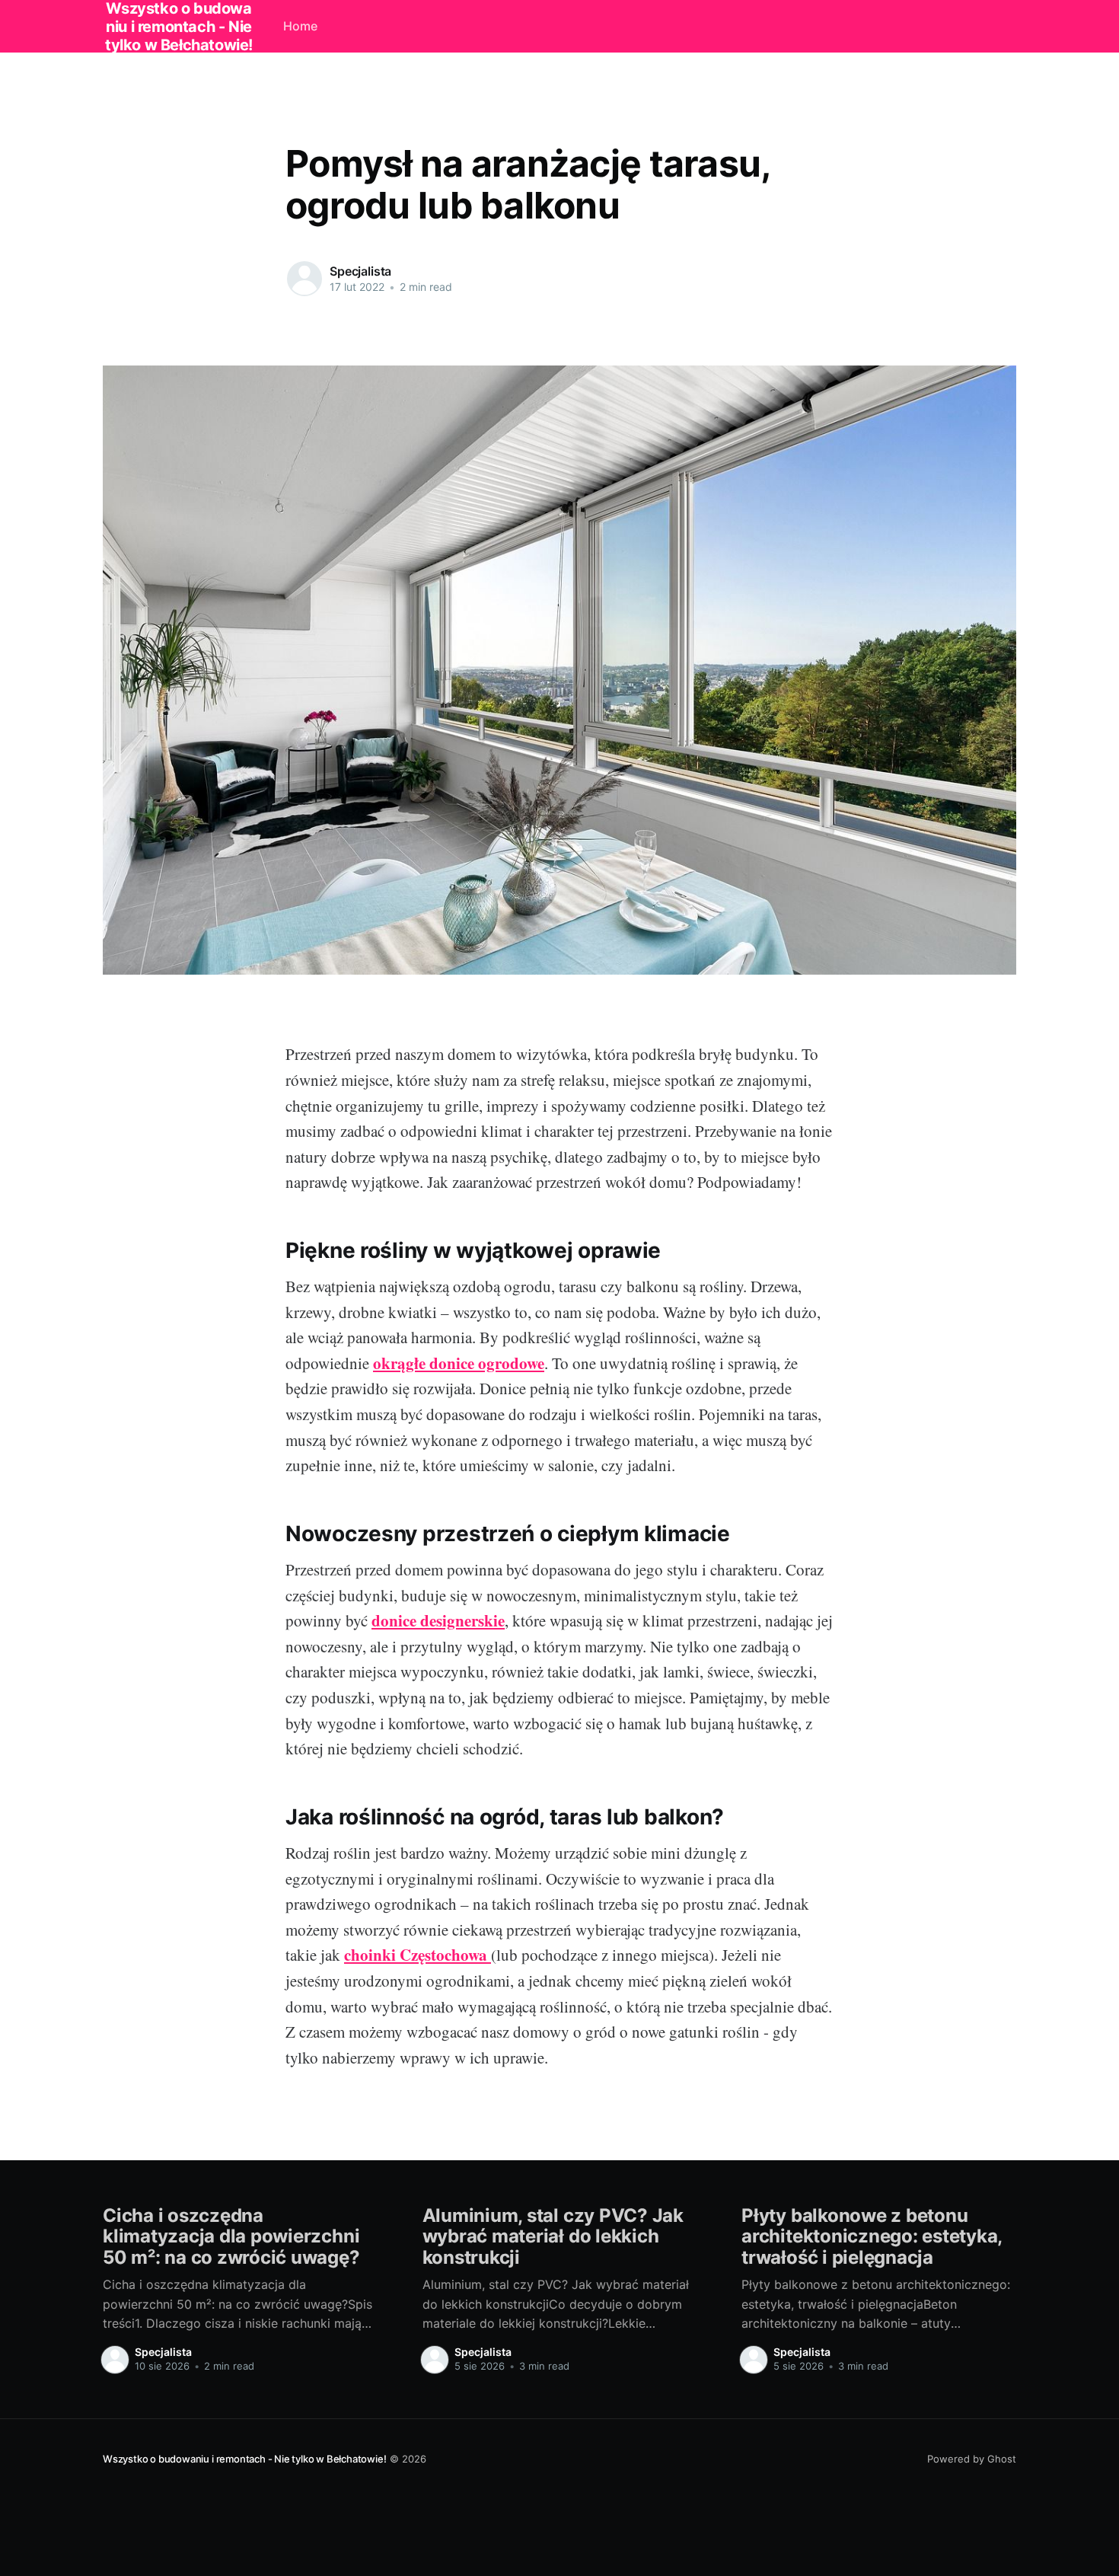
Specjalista (360, 271)
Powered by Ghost (972, 2459)
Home (300, 26)
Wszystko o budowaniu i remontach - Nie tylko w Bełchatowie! (245, 2459)
